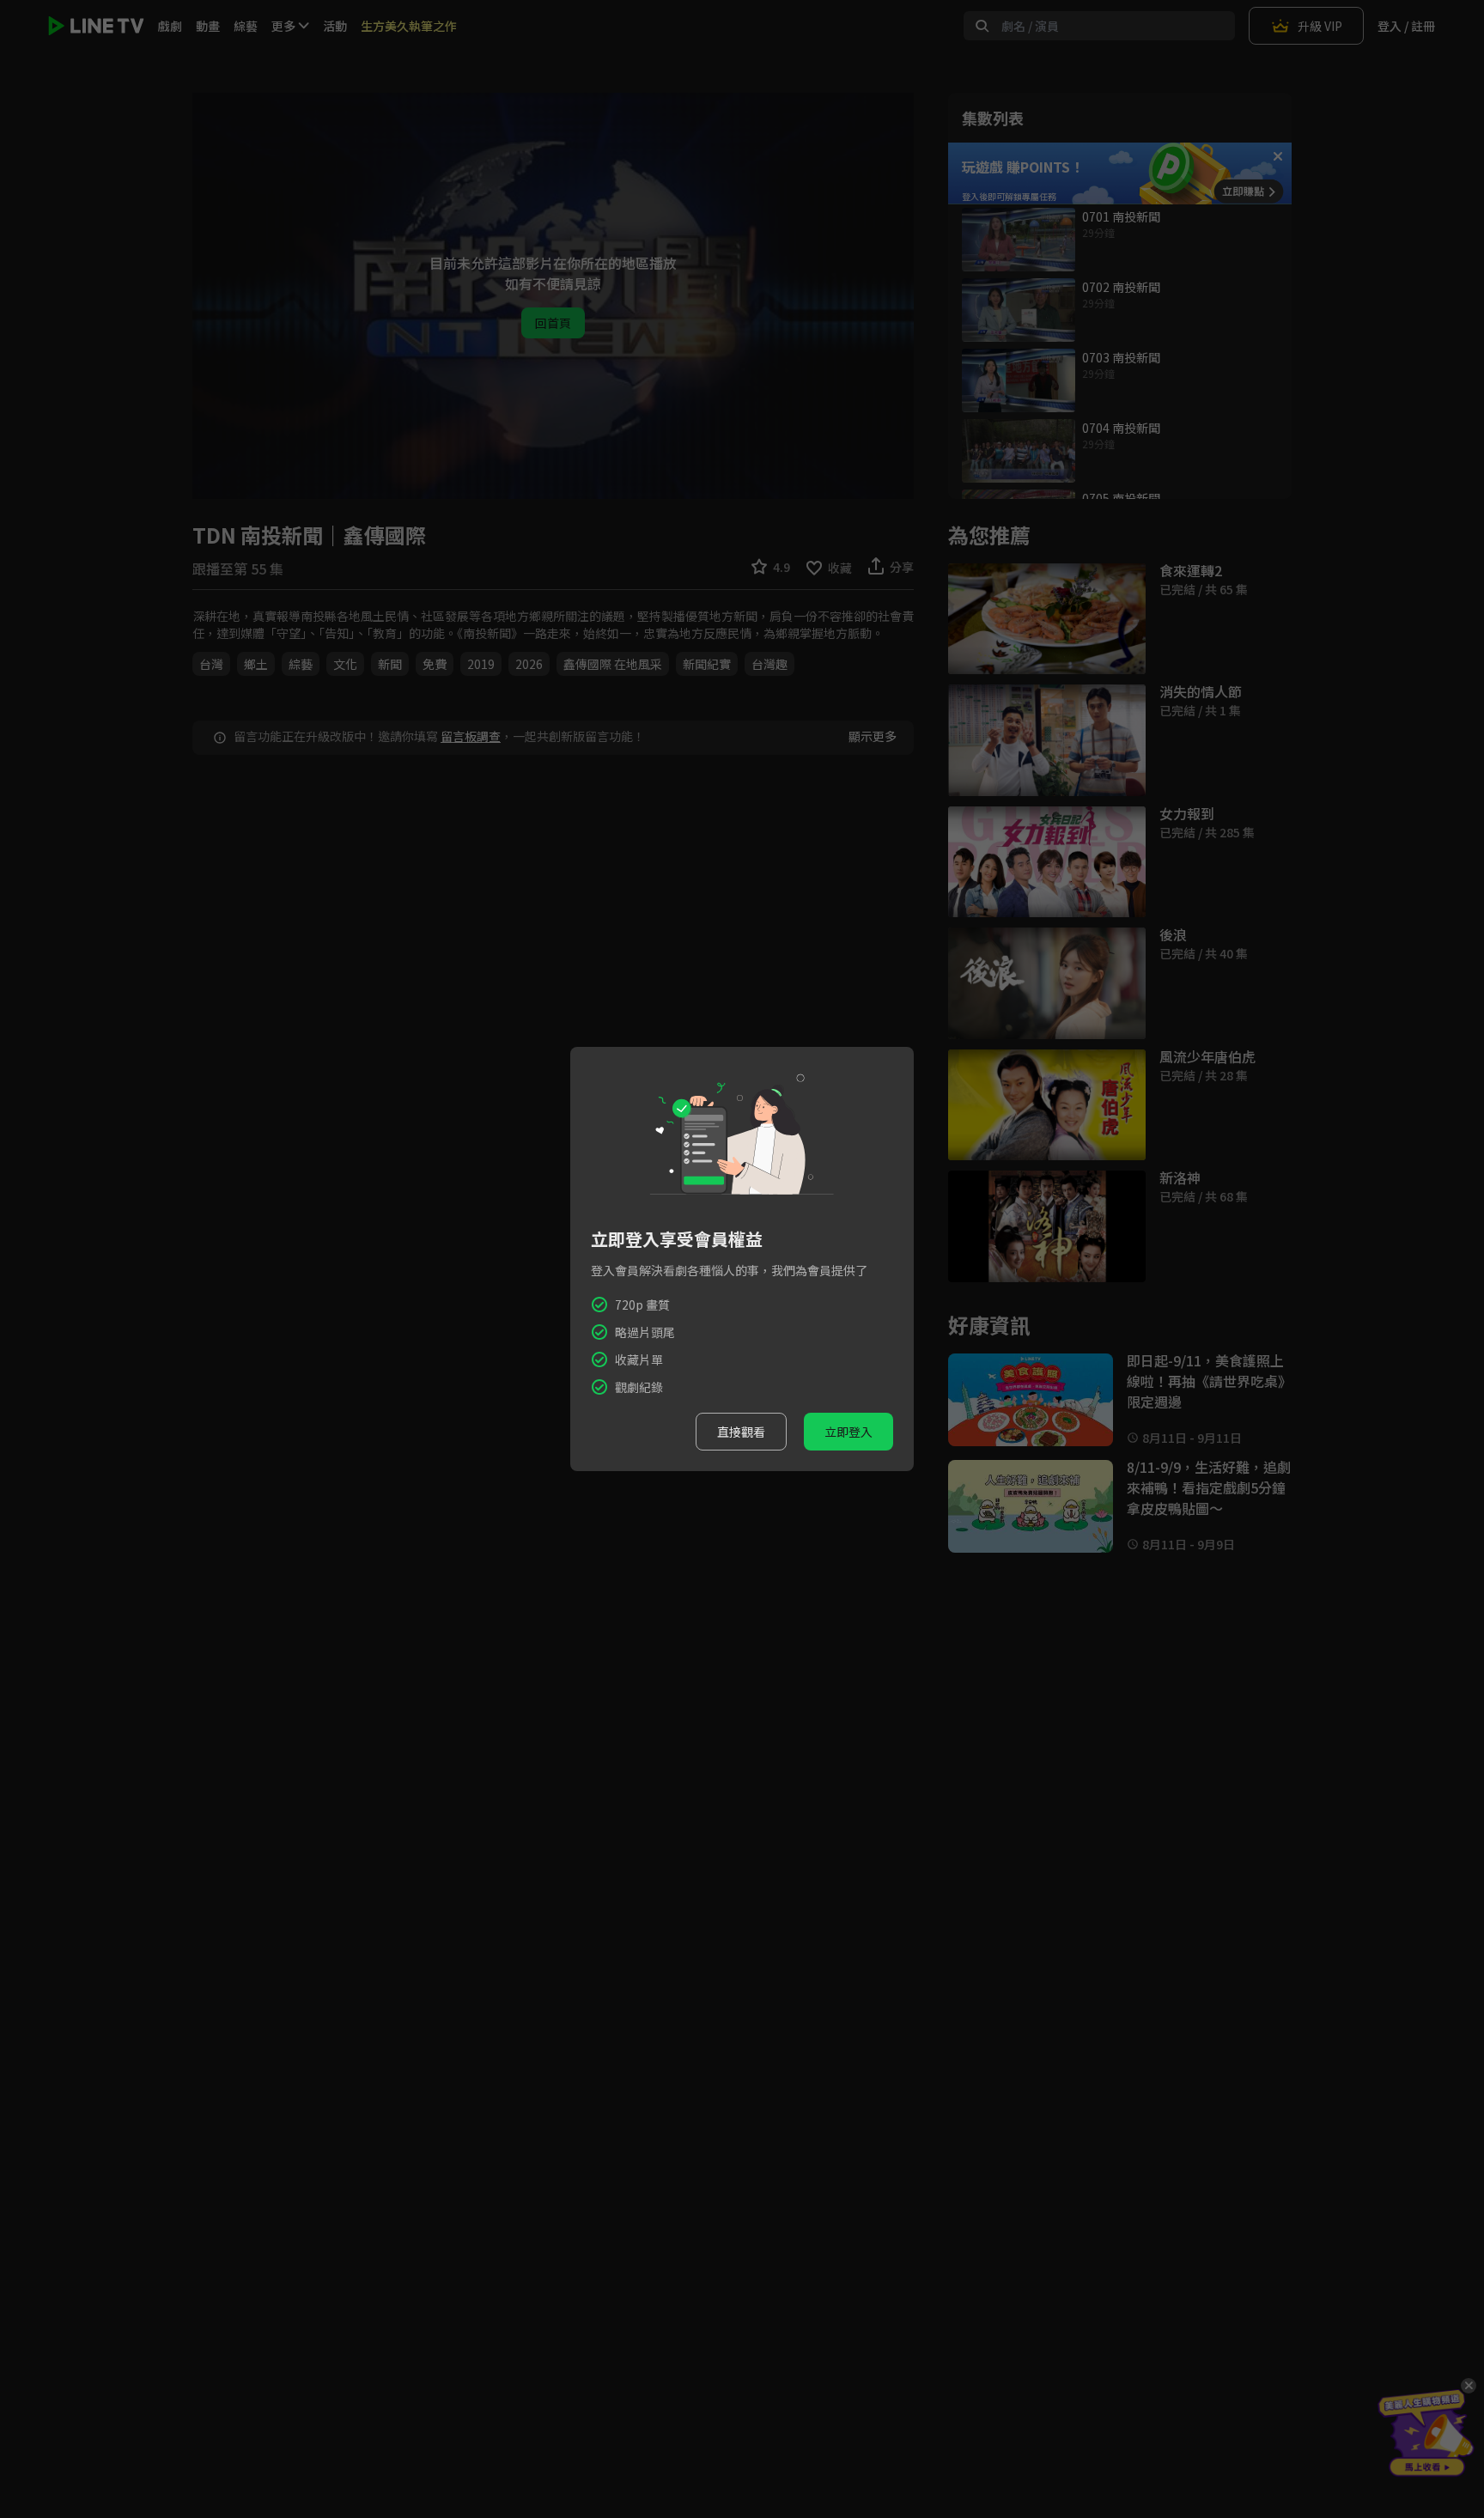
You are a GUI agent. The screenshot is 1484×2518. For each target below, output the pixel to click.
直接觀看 (741, 1432)
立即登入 (848, 1432)
